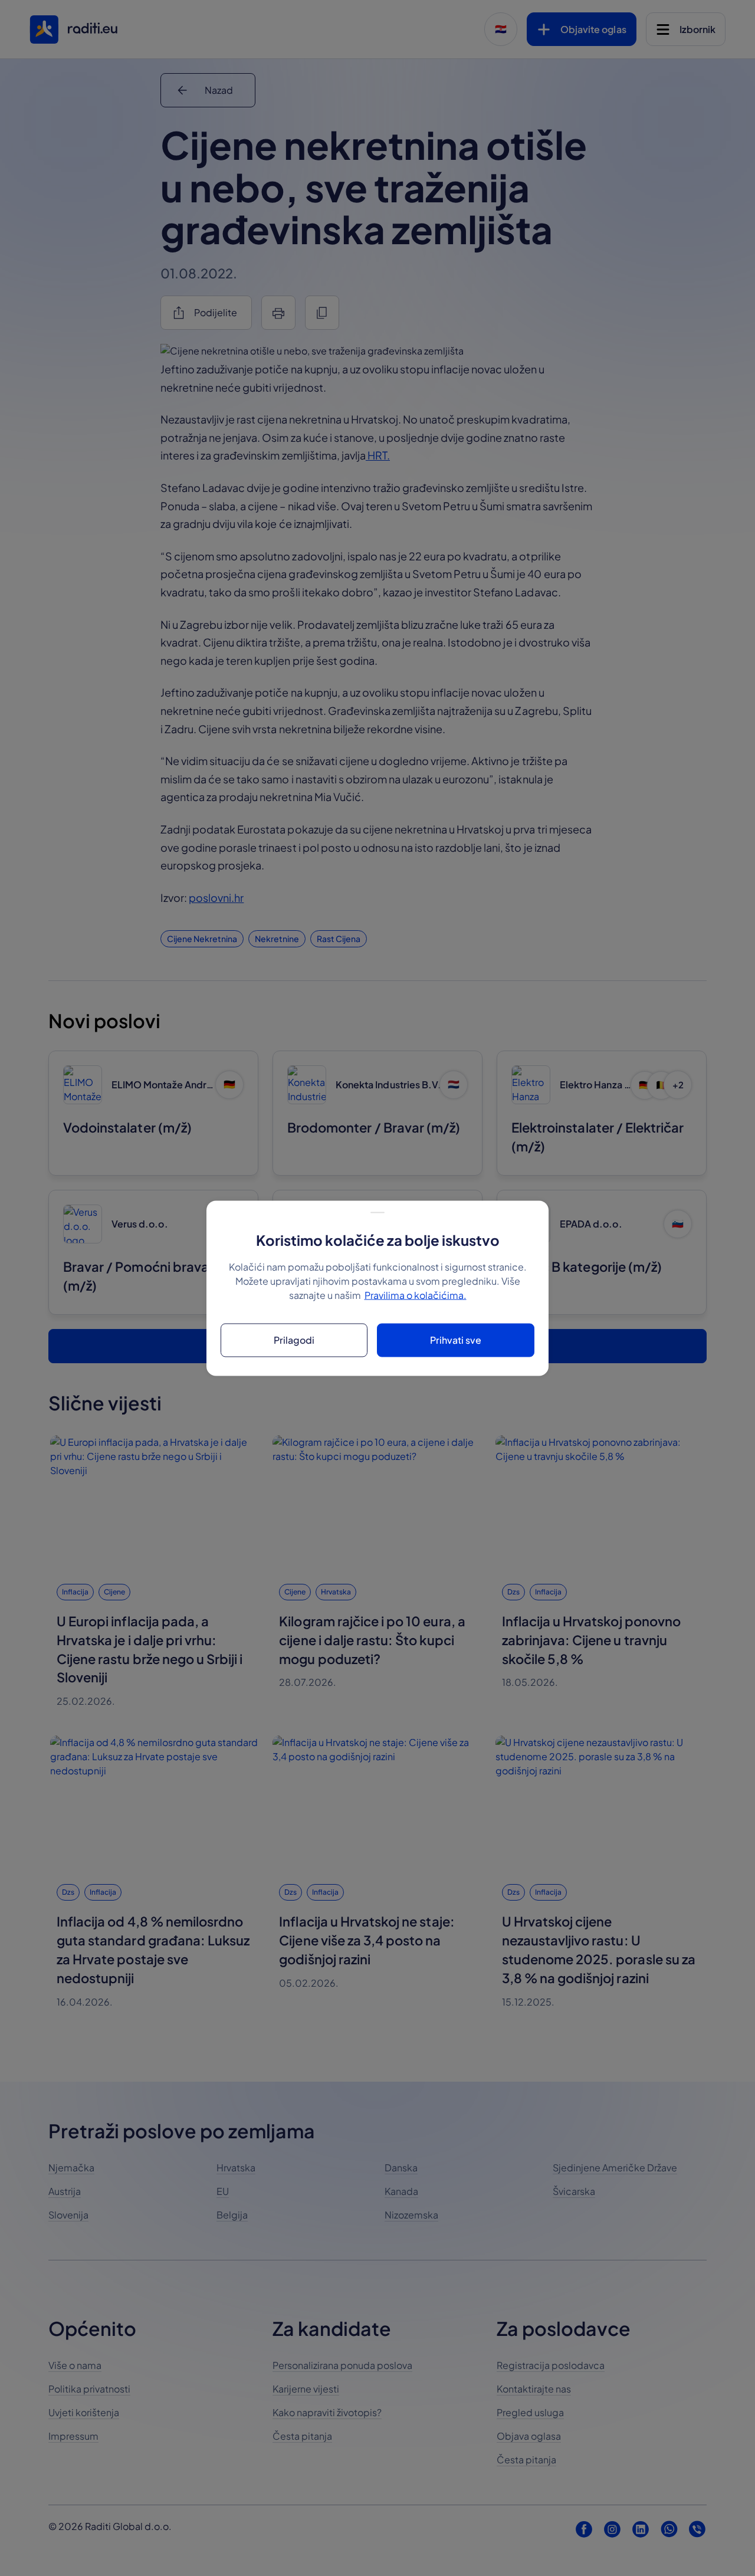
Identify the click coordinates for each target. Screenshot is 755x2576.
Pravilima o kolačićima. (416, 1294)
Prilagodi (294, 1340)
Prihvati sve (456, 1340)
